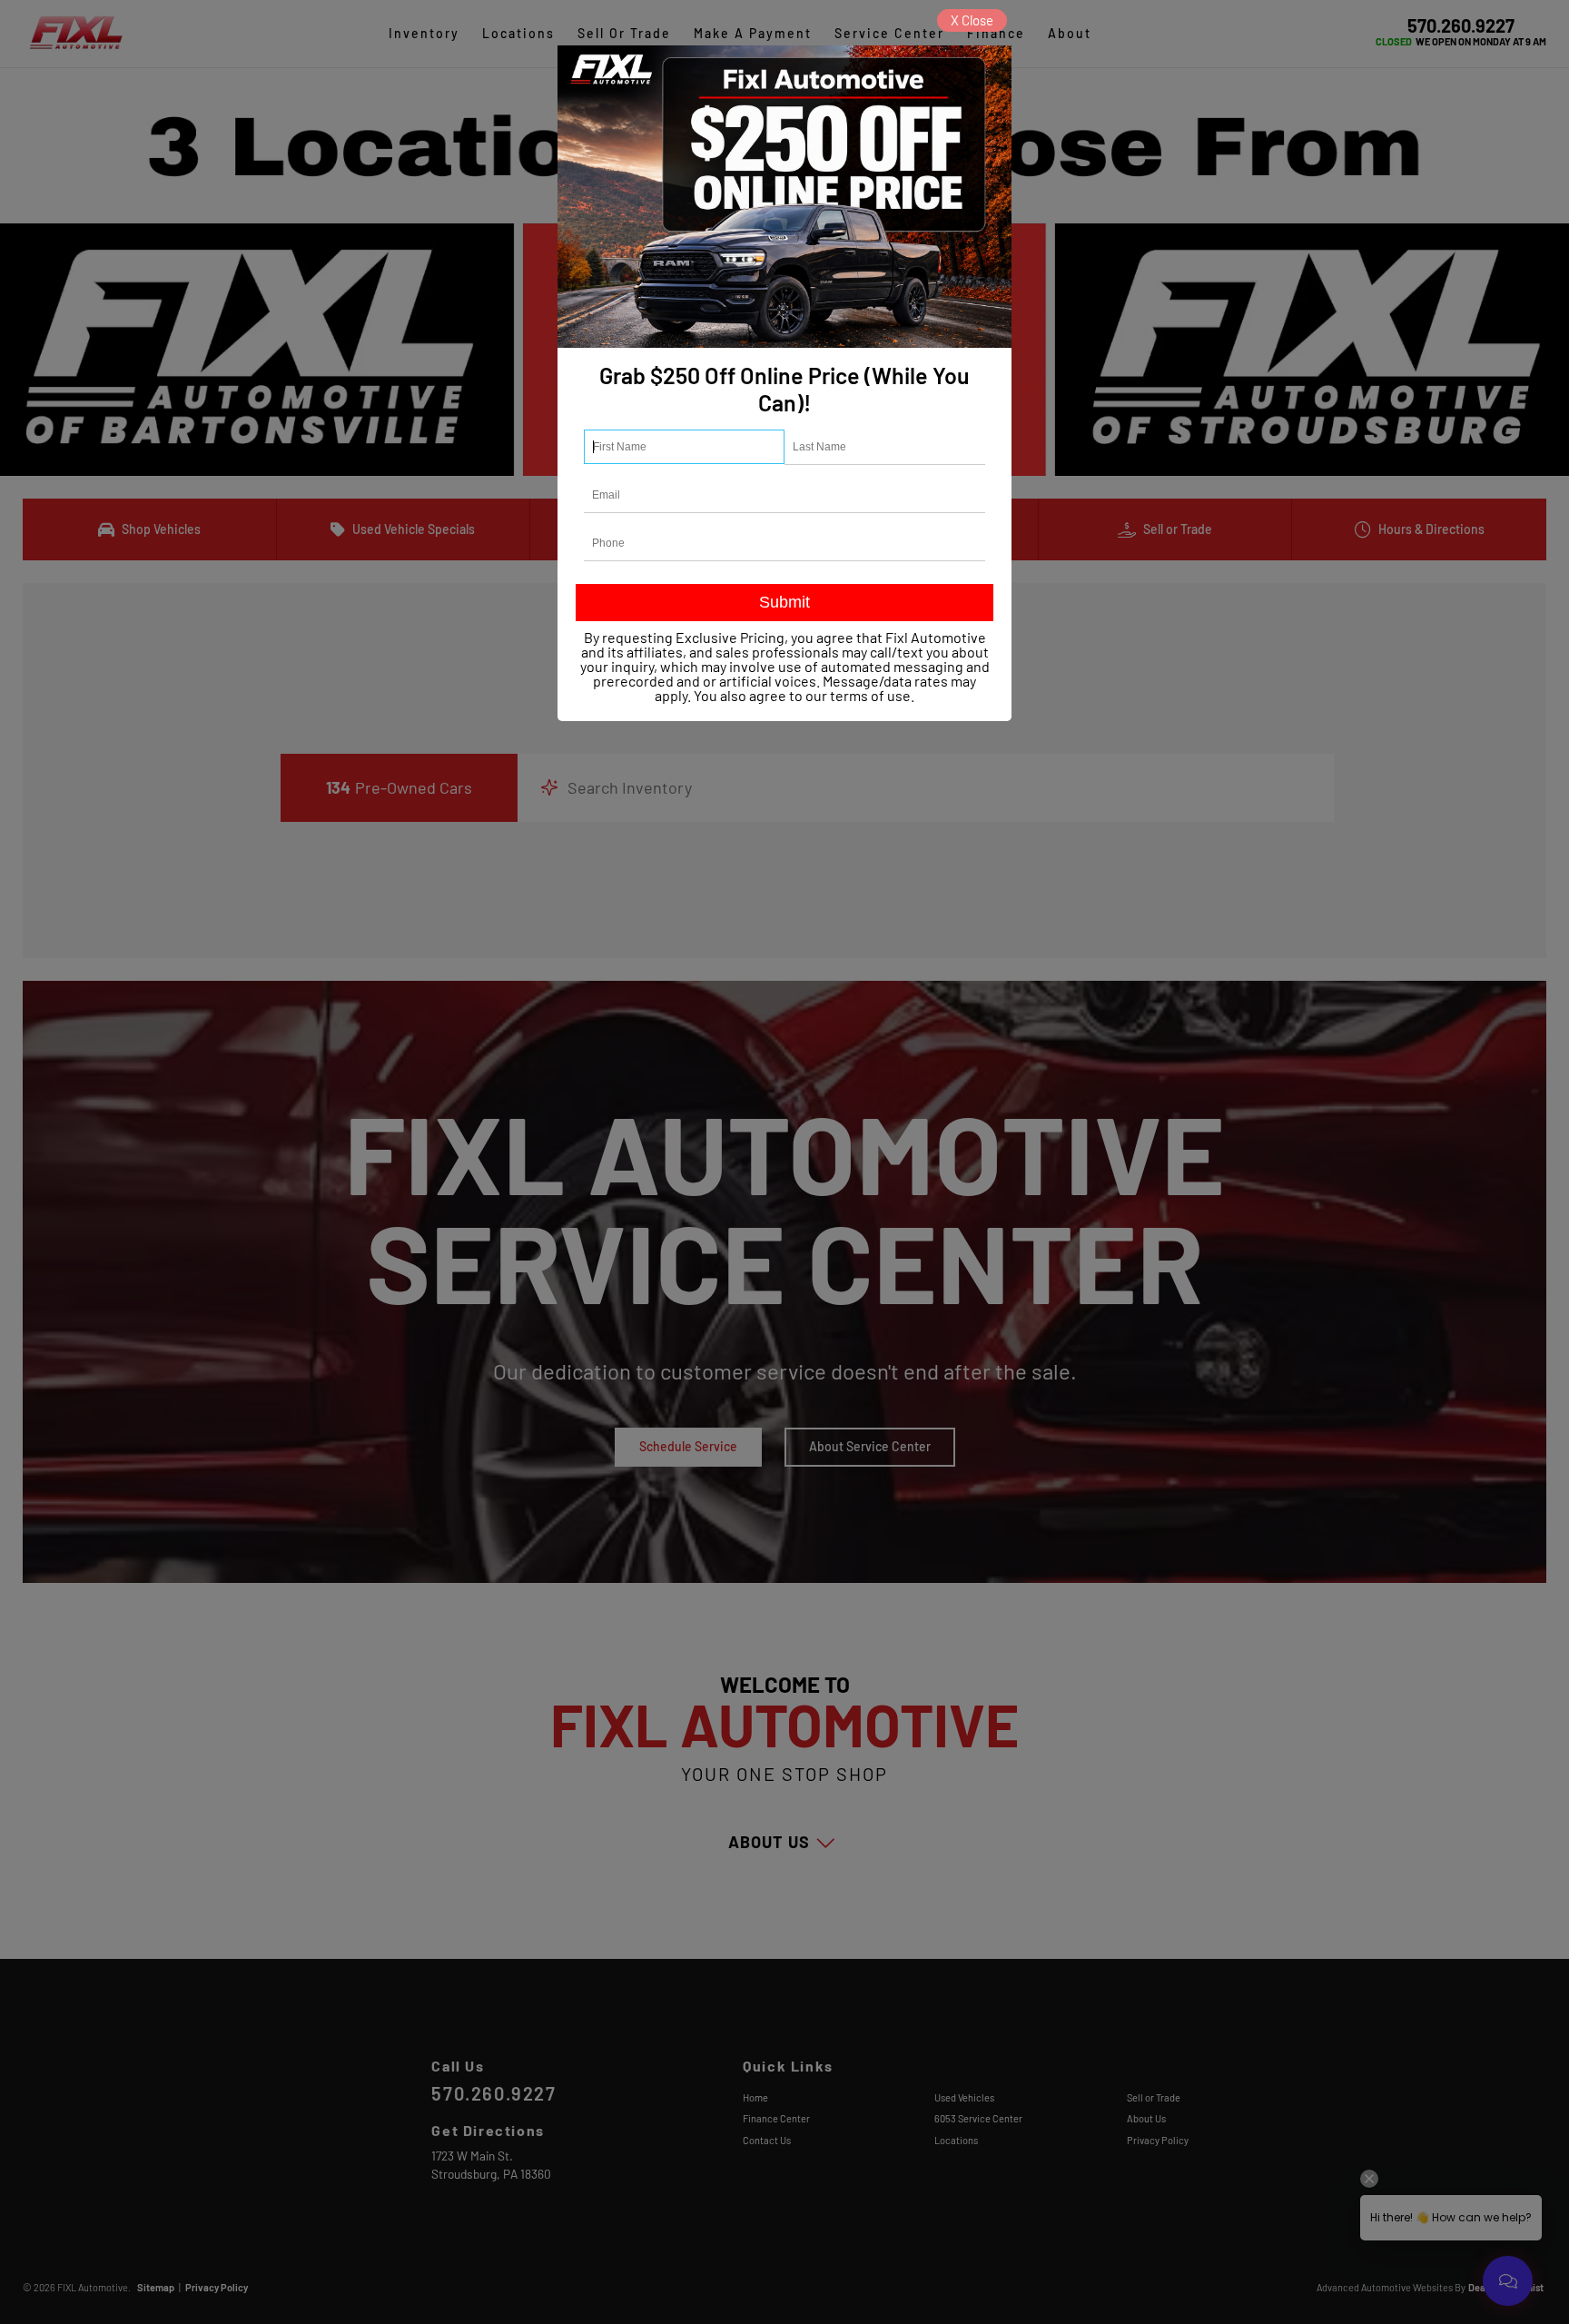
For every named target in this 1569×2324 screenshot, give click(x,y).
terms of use (870, 695)
